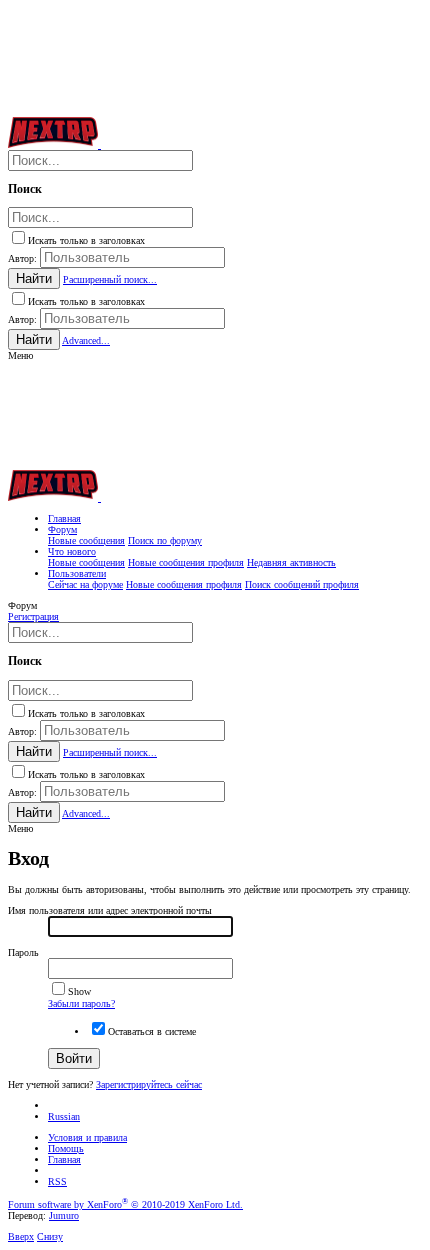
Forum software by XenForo (125, 1204)
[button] (20, 355)
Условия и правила (87, 1137)
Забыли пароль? (81, 1003)
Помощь (66, 1148)
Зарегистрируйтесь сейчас (149, 1084)
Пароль (23, 952)
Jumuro (64, 1215)
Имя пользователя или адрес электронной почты (110, 910)
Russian (64, 1116)
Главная (64, 1159)
